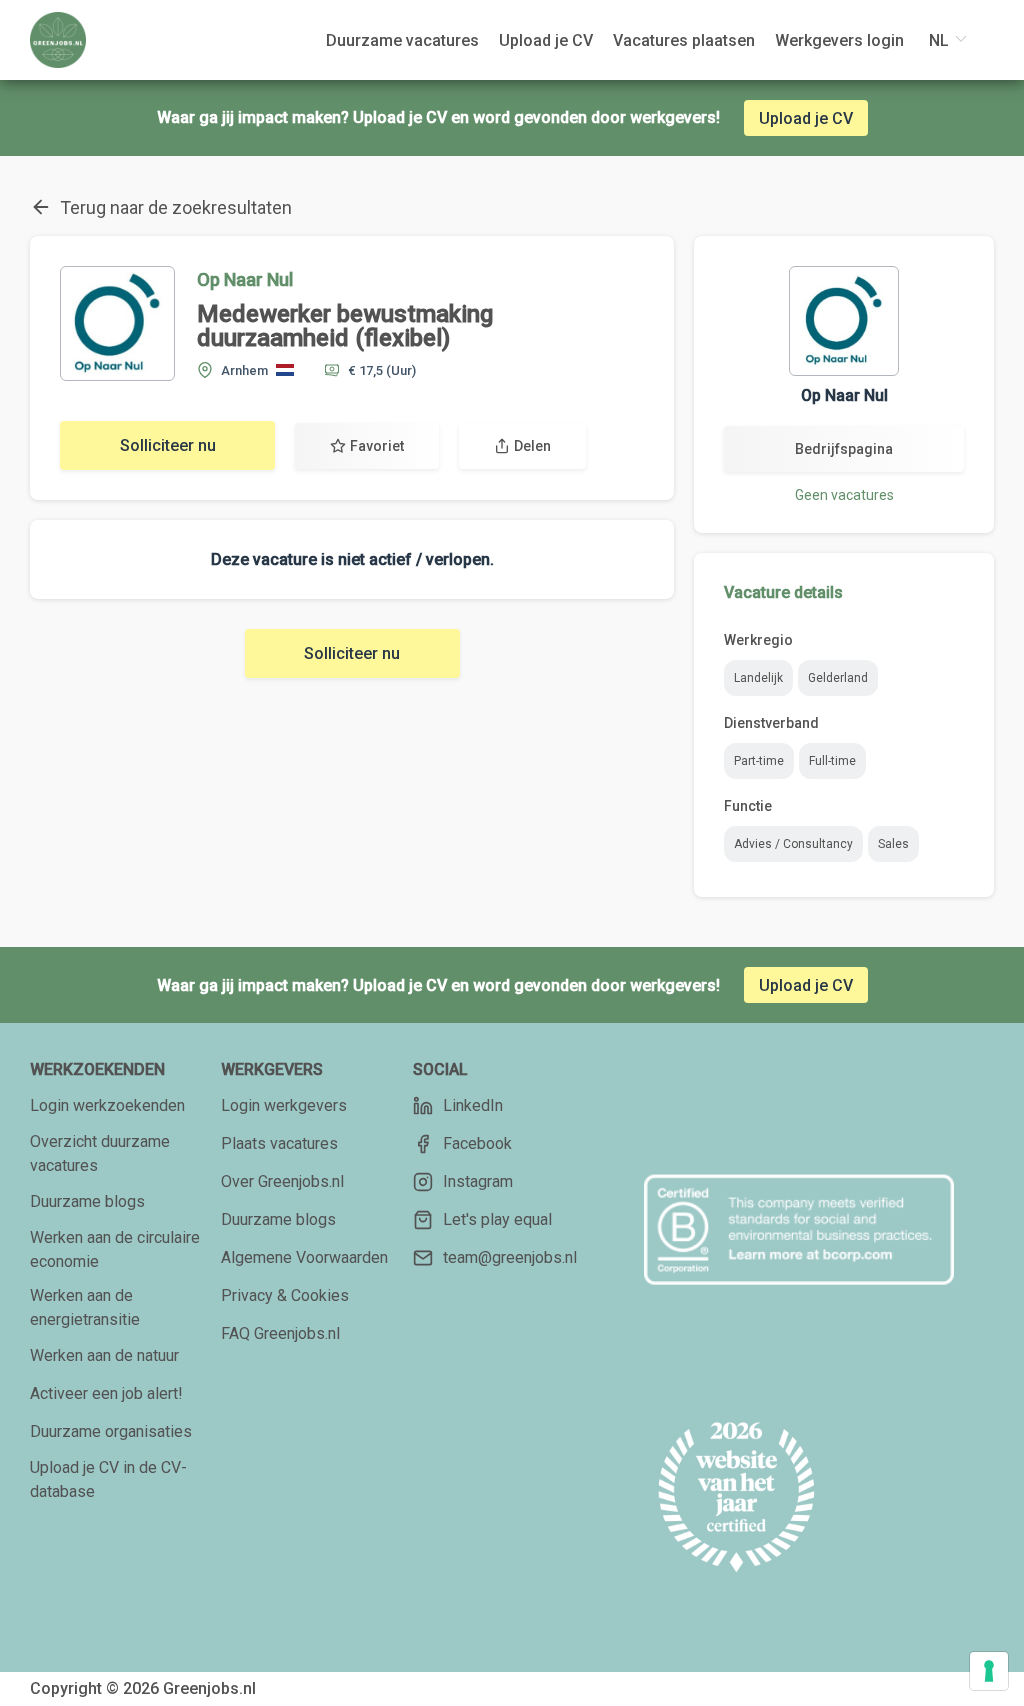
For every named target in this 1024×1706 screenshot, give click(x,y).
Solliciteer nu (168, 445)
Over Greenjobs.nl (282, 1181)
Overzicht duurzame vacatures (100, 1153)
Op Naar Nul (245, 279)
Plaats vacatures (279, 1143)
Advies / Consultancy (793, 844)
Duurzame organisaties (111, 1431)
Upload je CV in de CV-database (108, 1479)
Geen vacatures (844, 495)
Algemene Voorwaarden (304, 1257)
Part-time (759, 761)
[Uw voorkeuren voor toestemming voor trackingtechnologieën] (989, 1671)
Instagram (478, 1181)
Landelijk (758, 678)
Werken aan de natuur (104, 1355)
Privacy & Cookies (285, 1295)
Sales (893, 844)
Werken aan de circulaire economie (115, 1249)
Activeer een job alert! (106, 1393)
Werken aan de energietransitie (85, 1307)
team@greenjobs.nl (510, 1257)
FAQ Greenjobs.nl (280, 1333)
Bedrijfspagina (844, 449)
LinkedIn (473, 1105)
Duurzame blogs (87, 1201)
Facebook (477, 1143)
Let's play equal (497, 1219)
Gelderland (838, 678)
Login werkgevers (284, 1105)
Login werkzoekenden (107, 1105)
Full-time (832, 761)
